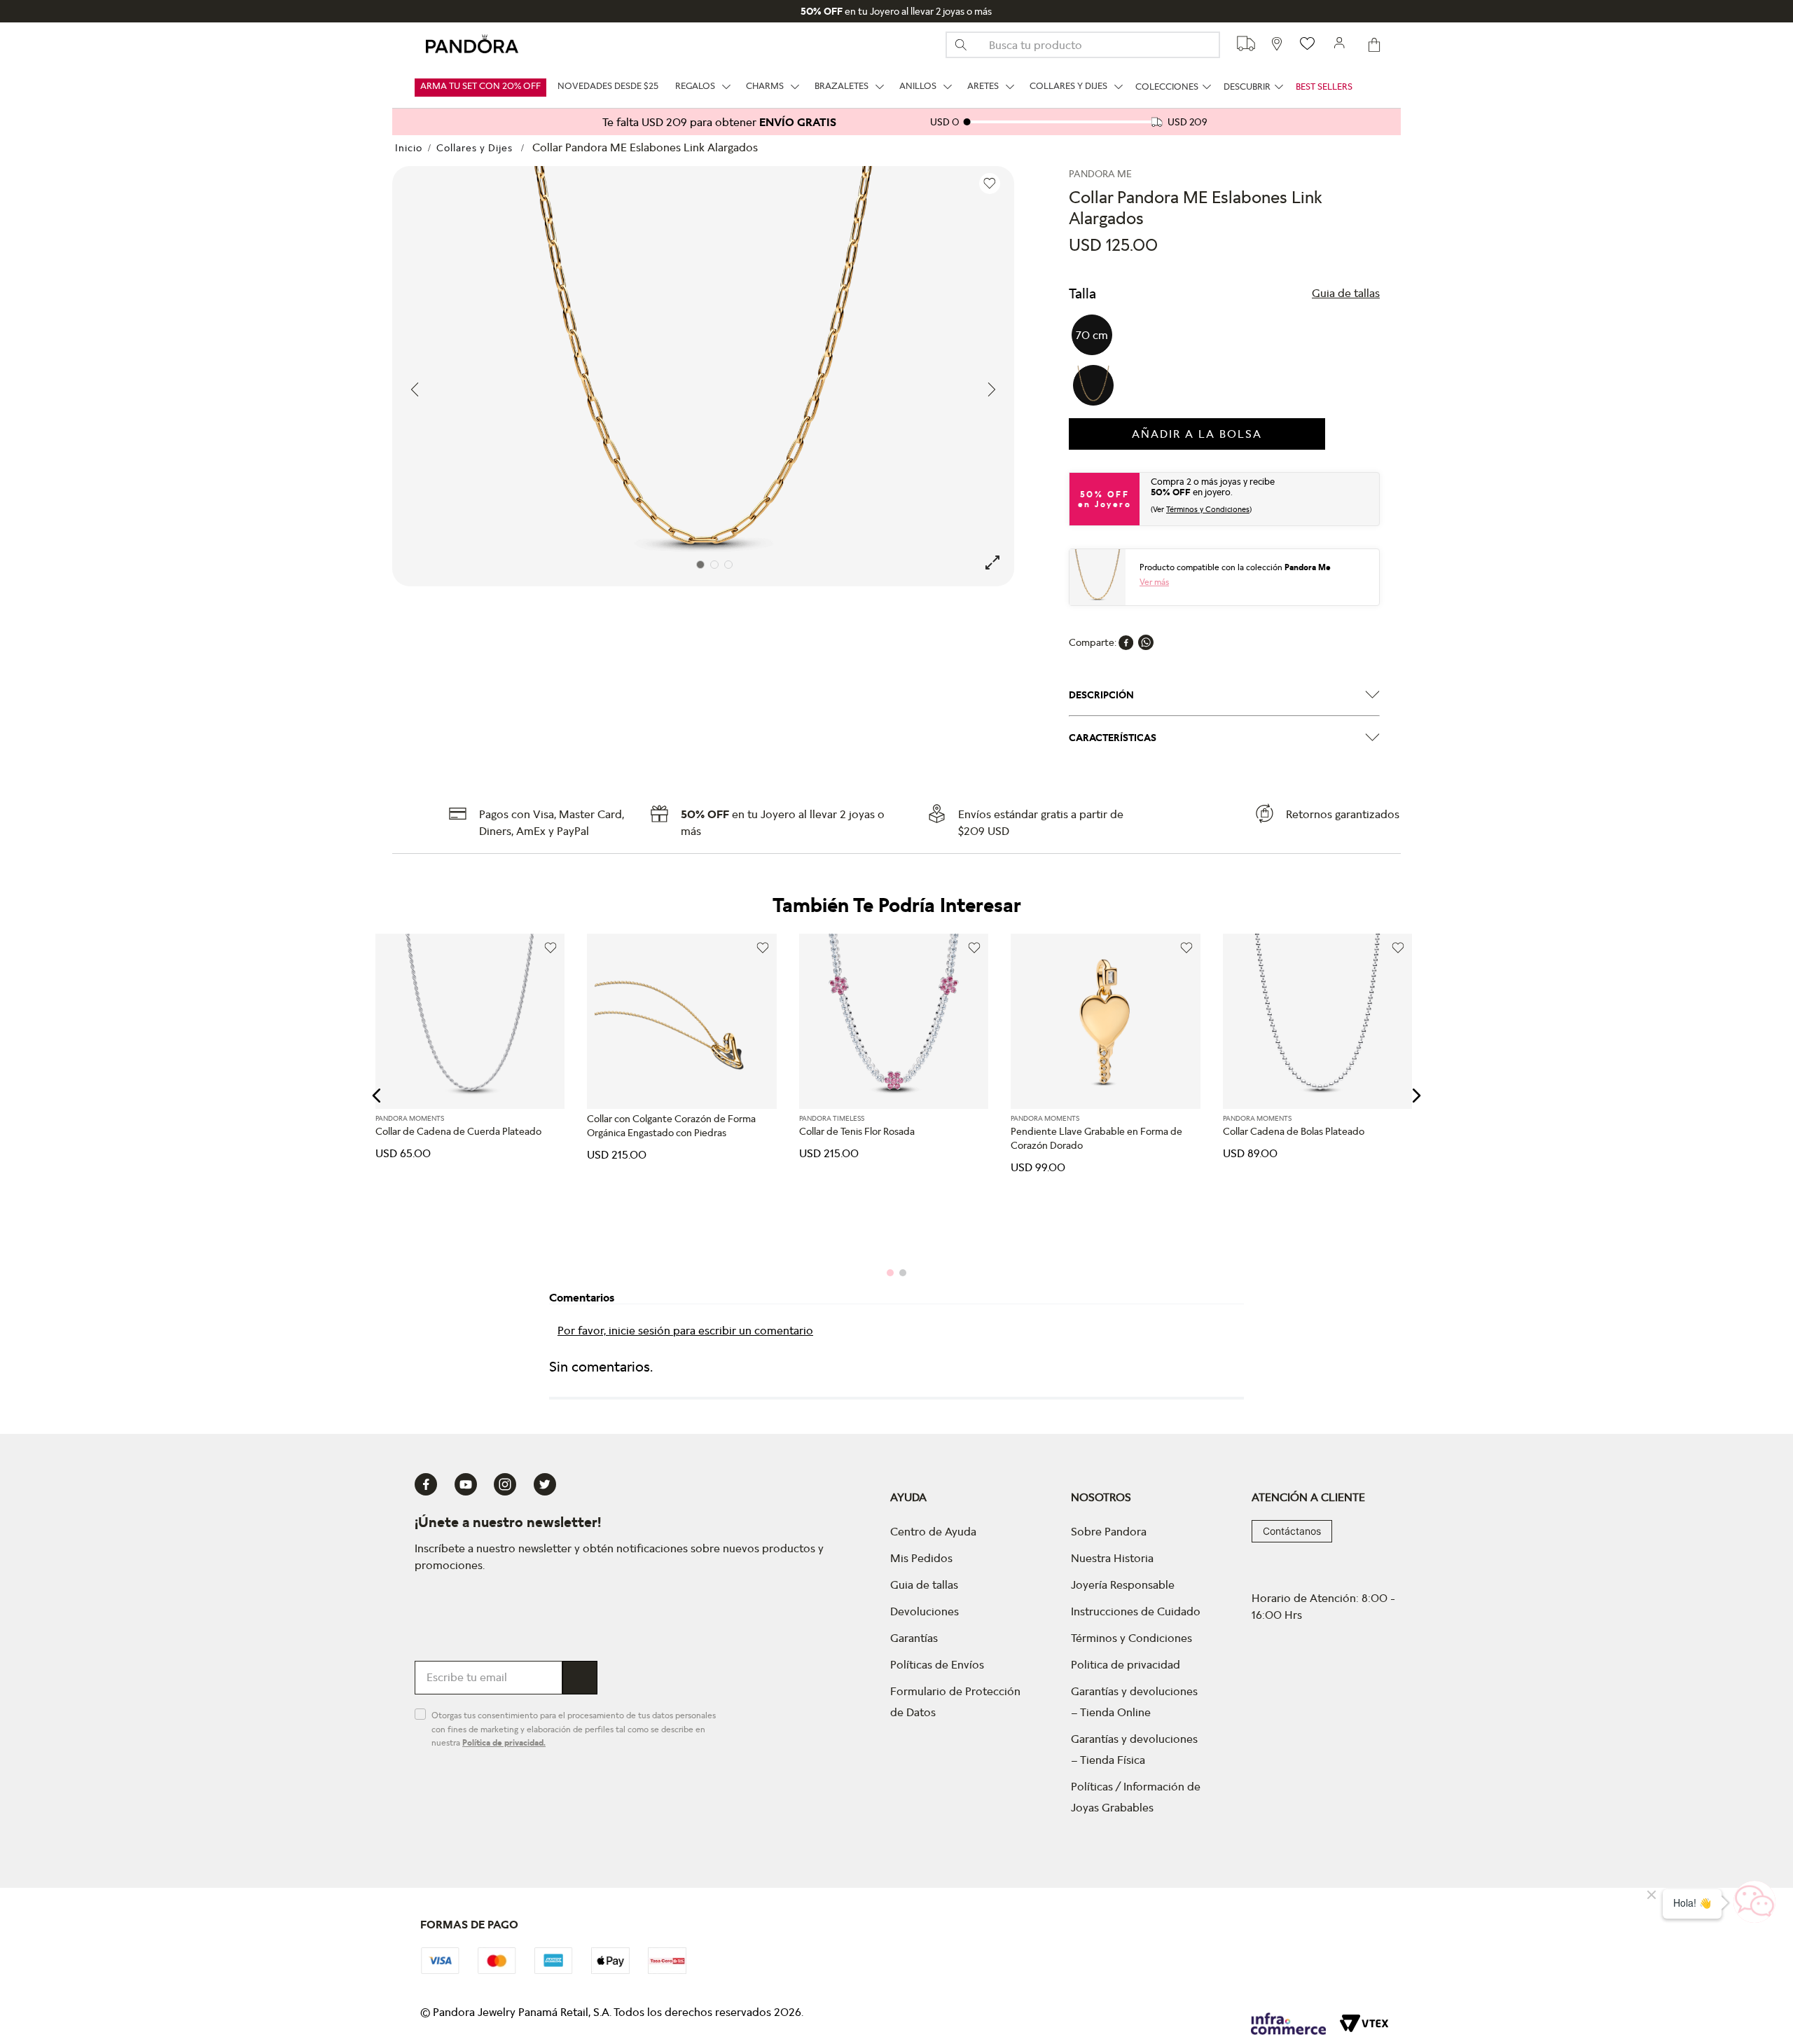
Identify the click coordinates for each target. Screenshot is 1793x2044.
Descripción (1101, 695)
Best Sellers (1324, 87)
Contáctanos (1292, 1531)
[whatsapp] (1146, 642)
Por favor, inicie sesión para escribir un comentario (685, 1330)
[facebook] (1126, 642)
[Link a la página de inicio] (409, 148)
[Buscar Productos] (967, 45)
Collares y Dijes (475, 147)
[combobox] (1083, 45)
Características (1113, 738)
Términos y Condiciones (1208, 509)
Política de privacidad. (504, 1742)
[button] (1346, 294)
